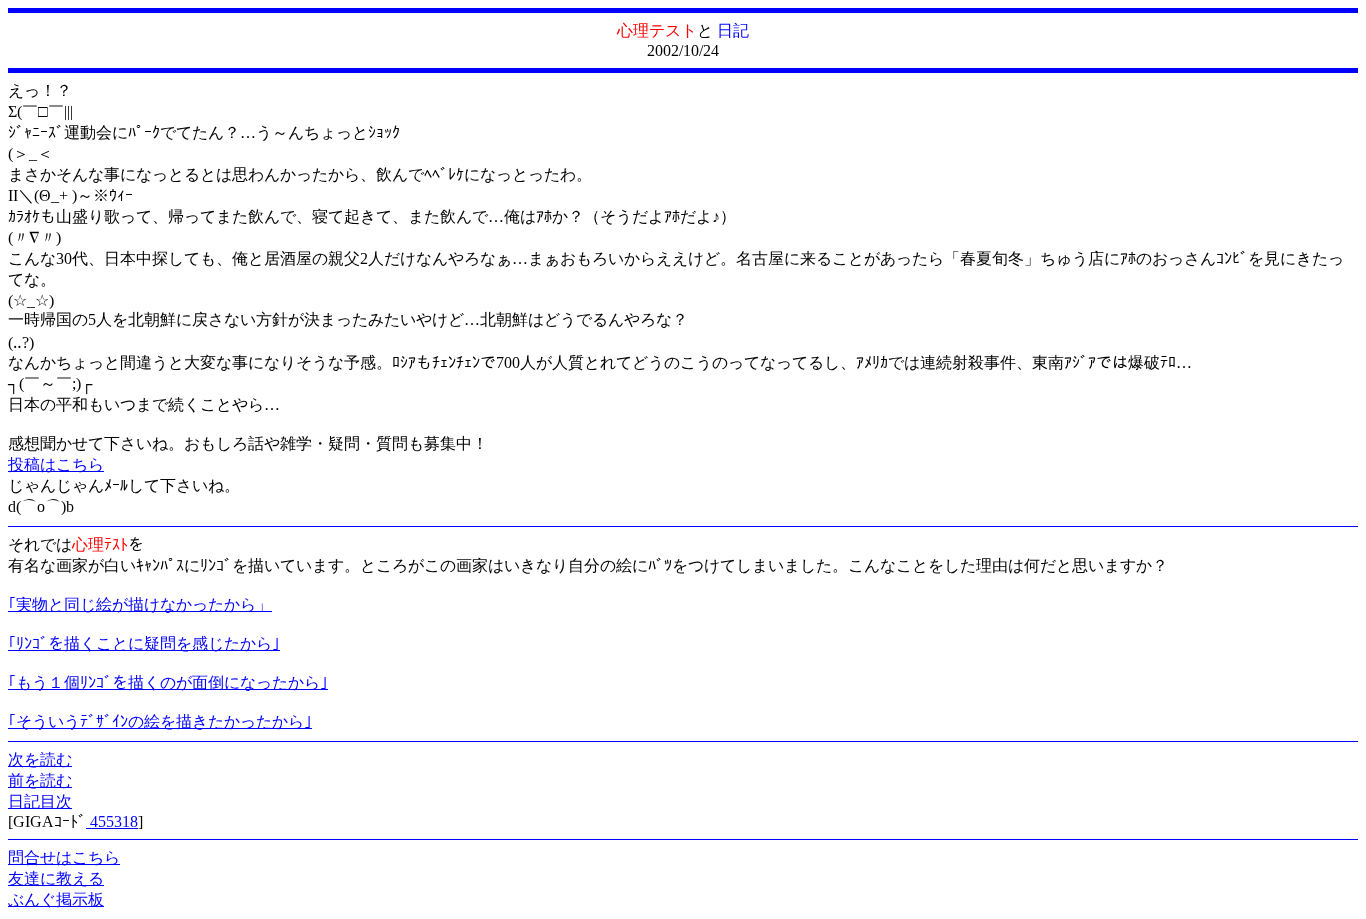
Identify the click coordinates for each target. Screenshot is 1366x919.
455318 (112, 821)
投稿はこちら (56, 464)
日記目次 (40, 801)
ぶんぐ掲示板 (56, 899)
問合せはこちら (64, 857)
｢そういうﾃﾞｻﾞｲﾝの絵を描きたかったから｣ (160, 721)
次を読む (40, 759)
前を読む (40, 780)
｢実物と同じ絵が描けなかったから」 (140, 604)
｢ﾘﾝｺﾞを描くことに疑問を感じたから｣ (144, 643)
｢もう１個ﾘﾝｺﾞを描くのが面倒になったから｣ (168, 682)
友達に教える (56, 878)
